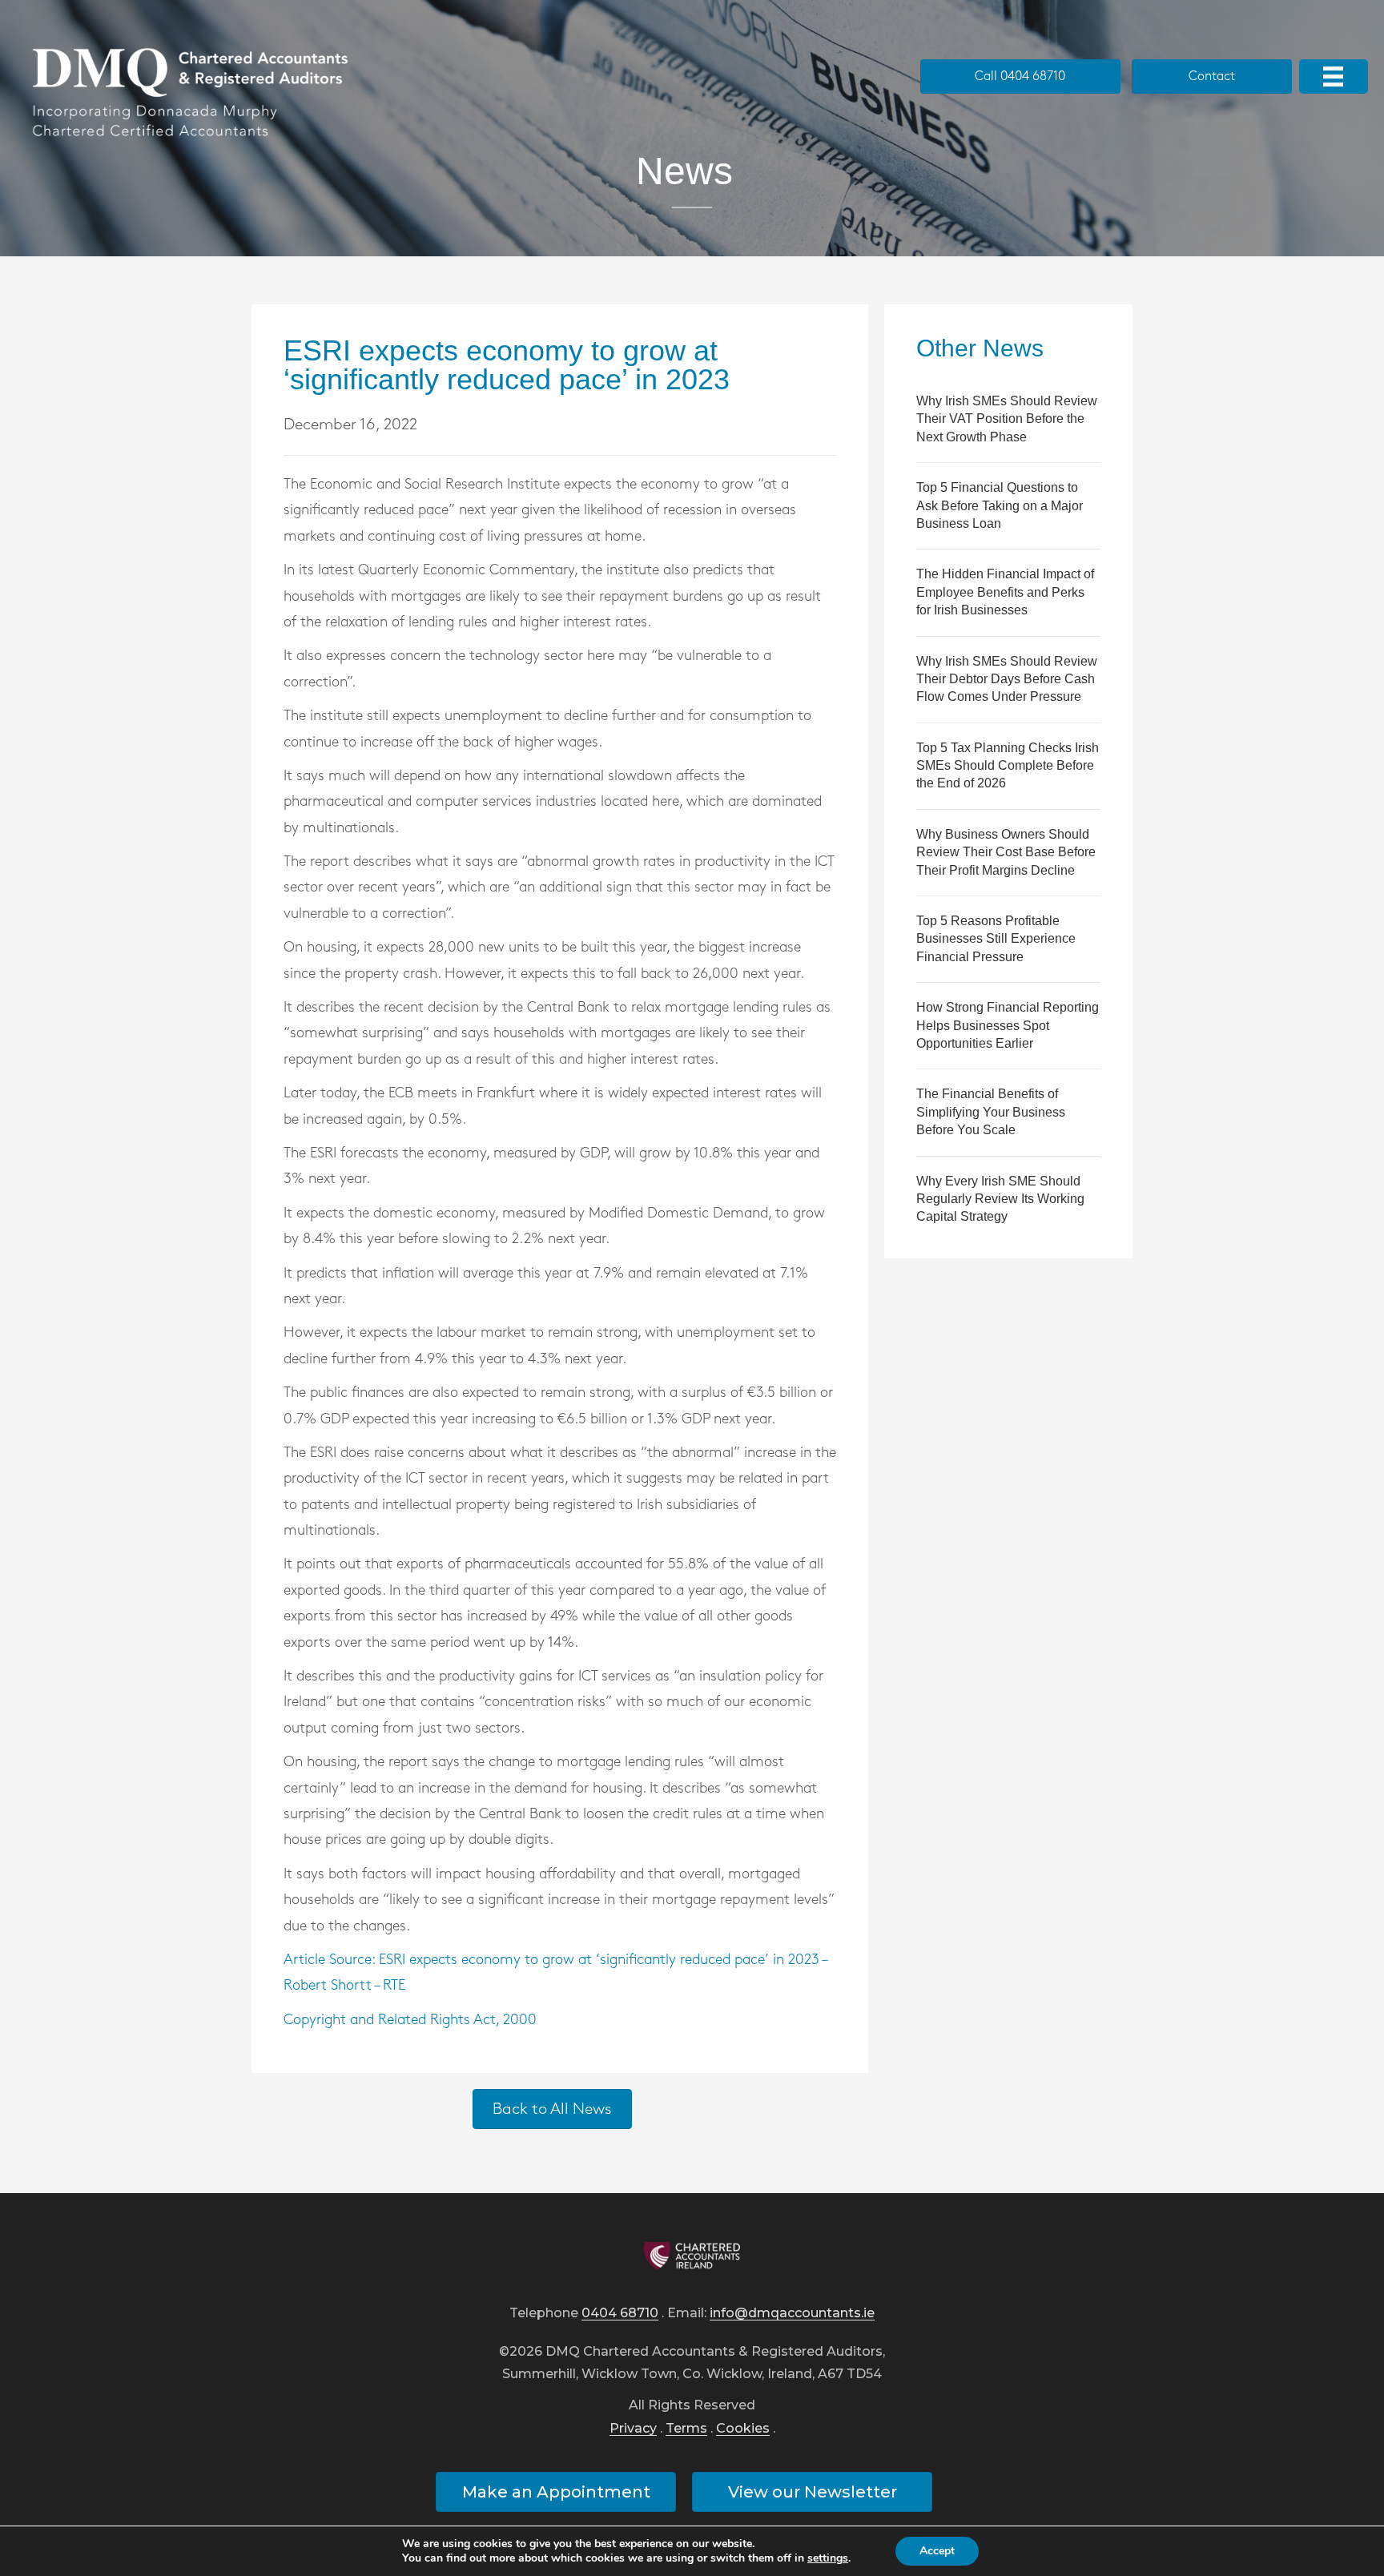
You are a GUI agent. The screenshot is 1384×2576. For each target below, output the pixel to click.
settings (828, 2558)
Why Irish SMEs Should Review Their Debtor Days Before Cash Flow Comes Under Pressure (1007, 679)
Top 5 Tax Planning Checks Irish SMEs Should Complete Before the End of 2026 (1008, 766)
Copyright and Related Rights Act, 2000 (410, 2020)
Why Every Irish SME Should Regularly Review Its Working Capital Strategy (1000, 1199)
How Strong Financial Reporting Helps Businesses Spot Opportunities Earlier (1008, 1025)
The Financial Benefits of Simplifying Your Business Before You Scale (991, 1112)
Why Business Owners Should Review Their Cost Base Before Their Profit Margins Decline (1006, 852)
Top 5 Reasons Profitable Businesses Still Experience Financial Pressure (996, 939)
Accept (937, 2551)
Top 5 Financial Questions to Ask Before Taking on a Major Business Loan (1000, 505)
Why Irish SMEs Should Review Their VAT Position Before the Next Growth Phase (1007, 419)
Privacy (633, 2429)
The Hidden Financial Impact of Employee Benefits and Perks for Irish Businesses (1005, 592)
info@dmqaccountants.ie (792, 2314)
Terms (686, 2429)
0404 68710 (620, 2314)
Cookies (743, 2429)
